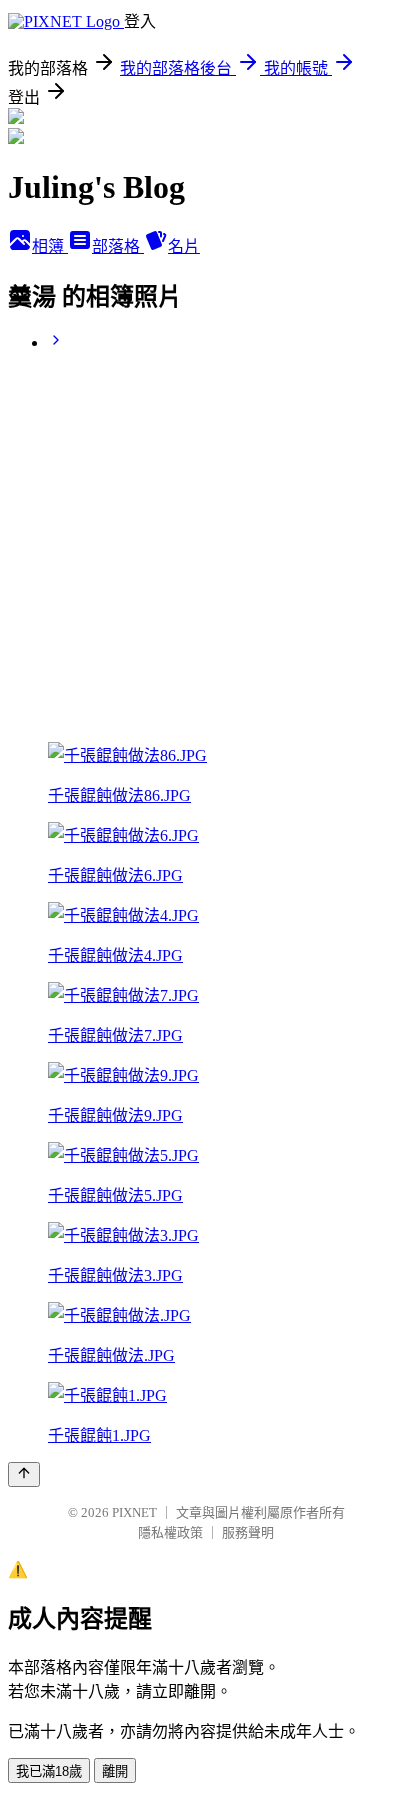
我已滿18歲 (49, 1771)
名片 (184, 246)
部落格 (118, 246)
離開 (115, 1771)
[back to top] (24, 1474)
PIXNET (134, 1512)
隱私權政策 (170, 1532)
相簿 (50, 246)
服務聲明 (248, 1532)
